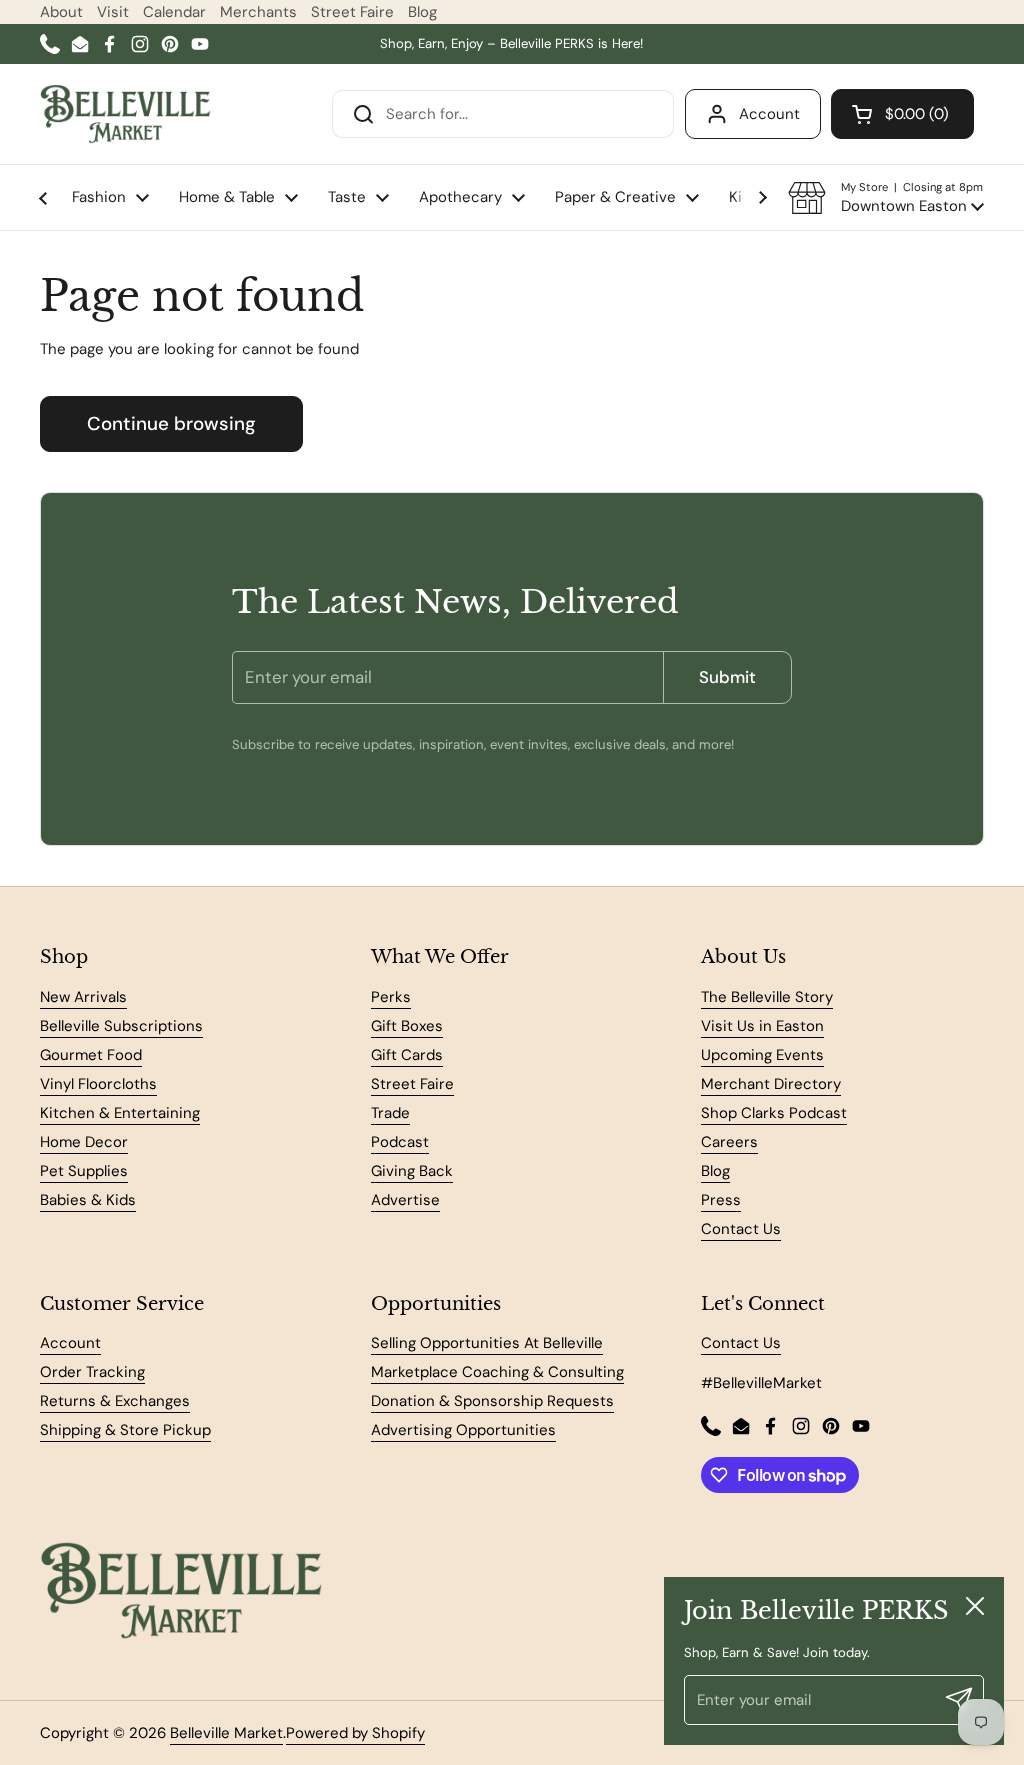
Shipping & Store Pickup (125, 1430)
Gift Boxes (407, 1026)
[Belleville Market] (125, 114)
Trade (390, 1113)
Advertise (405, 1200)
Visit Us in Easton (762, 1026)
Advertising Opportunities (463, 1430)
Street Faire (352, 12)
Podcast (400, 1142)
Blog (422, 12)
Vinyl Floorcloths (98, 1084)
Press (721, 1200)
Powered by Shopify (355, 1733)
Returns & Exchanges (115, 1401)
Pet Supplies (84, 1171)
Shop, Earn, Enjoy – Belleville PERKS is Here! (511, 43)
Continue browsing (171, 423)
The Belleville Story (767, 997)
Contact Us (741, 1229)
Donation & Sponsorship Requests (492, 1401)
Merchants (258, 12)
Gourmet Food (91, 1055)
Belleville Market (226, 1733)
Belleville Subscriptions (121, 1026)
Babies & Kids (88, 1200)
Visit (113, 12)
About (61, 12)
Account (769, 114)
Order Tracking (92, 1372)
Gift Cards (407, 1055)
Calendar (174, 12)
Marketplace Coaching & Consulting (497, 1372)
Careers (729, 1142)
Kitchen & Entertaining (120, 1113)
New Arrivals (83, 997)
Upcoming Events (762, 1055)
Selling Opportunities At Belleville (487, 1343)
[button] (886, 198)
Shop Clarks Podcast (774, 1113)
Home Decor (84, 1142)
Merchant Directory (771, 1084)
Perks (391, 997)
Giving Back (412, 1171)
